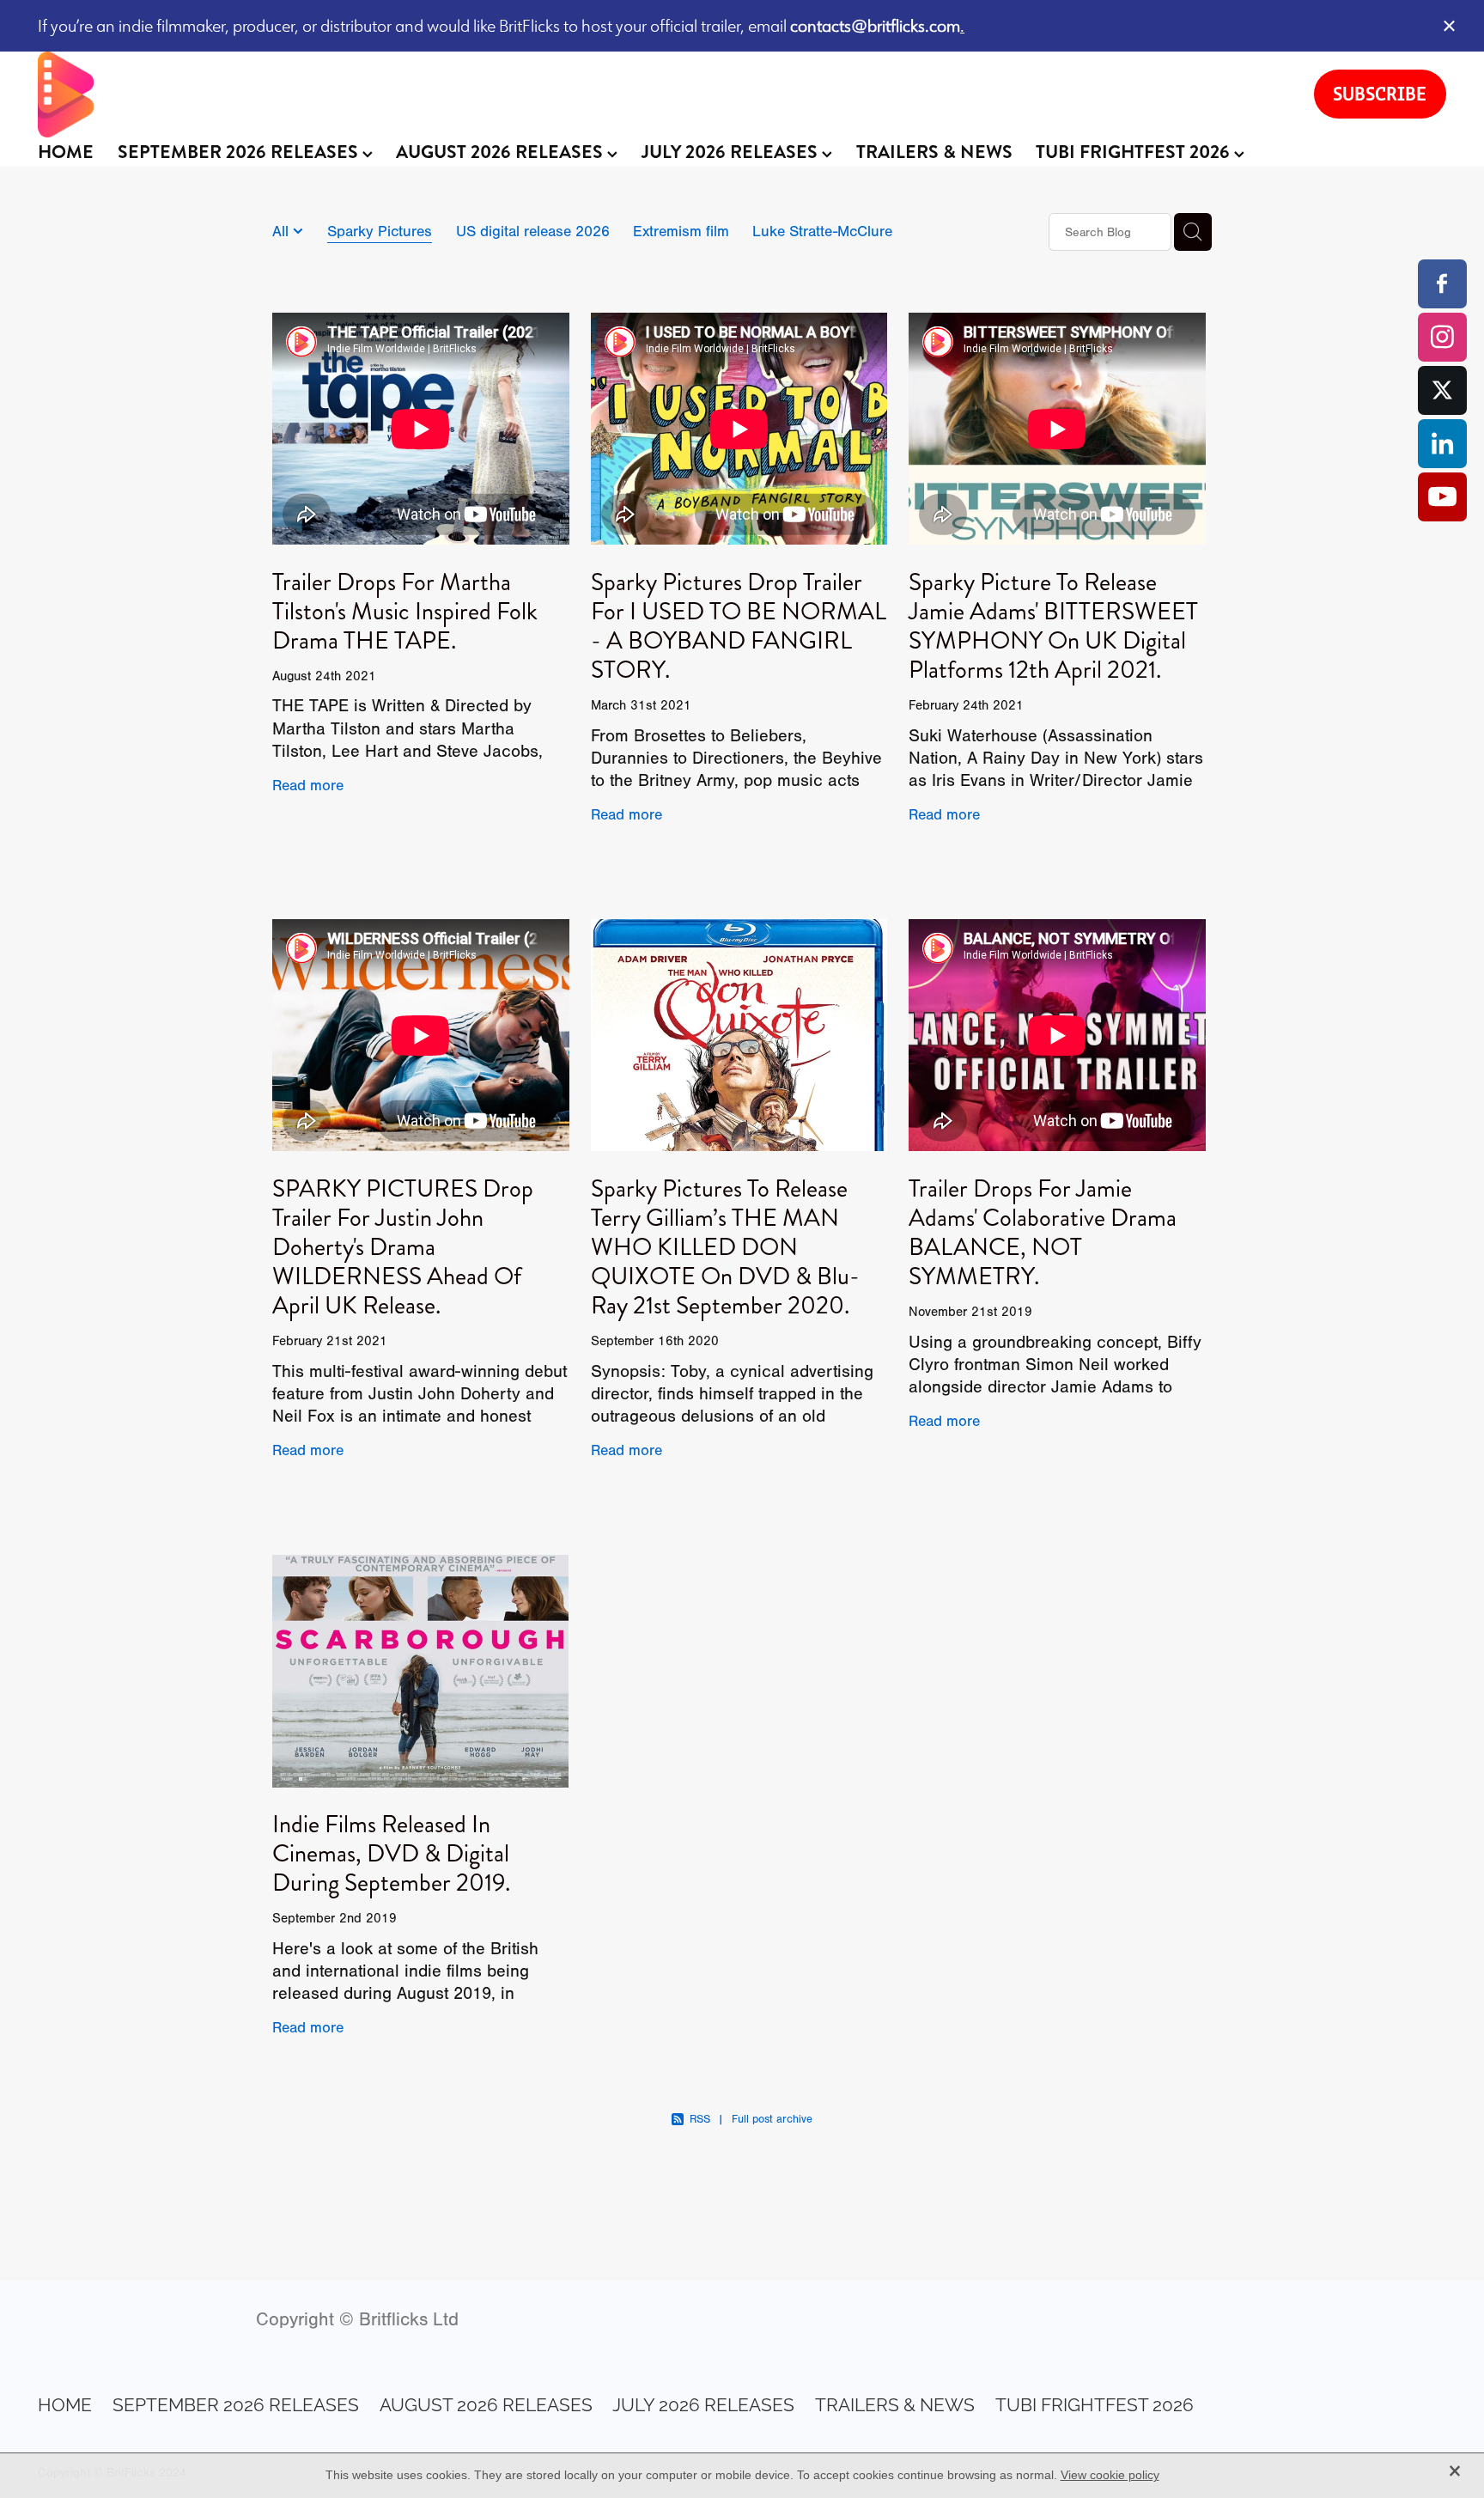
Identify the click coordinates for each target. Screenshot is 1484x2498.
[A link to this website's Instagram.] (1442, 337)
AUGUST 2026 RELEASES (502, 152)
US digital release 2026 (533, 231)
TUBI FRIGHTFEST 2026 (1135, 152)
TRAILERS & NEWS (934, 152)
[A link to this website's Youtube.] (1442, 497)
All (283, 231)
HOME (66, 152)
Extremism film (681, 231)
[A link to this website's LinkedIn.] (1442, 444)
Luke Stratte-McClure (822, 231)
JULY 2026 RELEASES (732, 152)
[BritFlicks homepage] (659, 94)
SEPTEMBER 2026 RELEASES (240, 152)
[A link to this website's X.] (1442, 390)
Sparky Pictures (380, 231)
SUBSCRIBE (1380, 94)
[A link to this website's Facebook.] (1442, 284)
